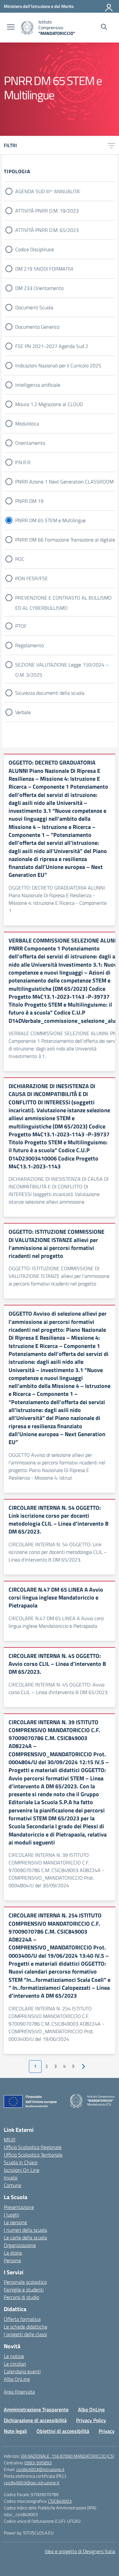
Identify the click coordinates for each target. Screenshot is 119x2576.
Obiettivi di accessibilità (63, 2431)
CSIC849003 (60, 2501)
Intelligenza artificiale (38, 385)
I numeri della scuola (25, 2230)
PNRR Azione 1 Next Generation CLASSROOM (64, 482)
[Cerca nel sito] (104, 28)
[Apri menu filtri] (111, 145)
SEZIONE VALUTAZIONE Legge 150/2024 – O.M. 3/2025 (62, 665)
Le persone (15, 2222)
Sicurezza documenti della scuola (50, 693)
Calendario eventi (22, 2371)
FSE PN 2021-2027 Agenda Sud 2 (52, 346)
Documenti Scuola (34, 307)
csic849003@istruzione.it (40, 2469)
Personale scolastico (25, 2282)
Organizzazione (20, 2245)
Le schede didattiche (26, 2327)
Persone (12, 2260)
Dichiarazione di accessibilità (35, 2420)
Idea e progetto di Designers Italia (80, 2551)
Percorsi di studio (21, 2297)
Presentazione (19, 2207)
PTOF (21, 626)
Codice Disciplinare (35, 249)
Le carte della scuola (25, 2238)
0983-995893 (38, 2463)
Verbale (23, 712)
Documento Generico (37, 327)
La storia (13, 2253)
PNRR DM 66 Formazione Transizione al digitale (65, 540)
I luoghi (11, 2215)
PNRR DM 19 (29, 501)
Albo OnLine (17, 2379)
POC (20, 559)
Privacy (107, 2431)
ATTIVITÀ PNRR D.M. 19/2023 (47, 211)
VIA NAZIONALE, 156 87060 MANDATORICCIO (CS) (67, 2456)
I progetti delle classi (25, 2334)
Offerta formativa (22, 2319)
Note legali (15, 2431)
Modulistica (27, 424)
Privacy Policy (91, 2420)
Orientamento (30, 443)
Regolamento (30, 645)
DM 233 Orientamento (39, 288)
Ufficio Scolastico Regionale (33, 2147)
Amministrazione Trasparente (36, 2409)
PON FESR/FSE (32, 578)
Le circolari (15, 2364)
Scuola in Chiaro (21, 2162)
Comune (13, 2185)
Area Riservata (19, 2392)
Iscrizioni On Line (22, 2170)
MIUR (10, 2139)
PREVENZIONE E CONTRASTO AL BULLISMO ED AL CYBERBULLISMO (63, 598)
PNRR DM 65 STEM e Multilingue (50, 520)
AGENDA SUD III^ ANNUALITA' (48, 191)
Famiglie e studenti (24, 2290)
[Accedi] (109, 6)
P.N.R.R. (23, 462)
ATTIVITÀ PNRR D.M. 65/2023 (47, 230)
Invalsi (11, 2178)
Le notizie (14, 2356)
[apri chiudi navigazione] (11, 28)
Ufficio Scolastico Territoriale (33, 2155)
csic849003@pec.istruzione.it (32, 2483)
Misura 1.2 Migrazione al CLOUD (49, 404)
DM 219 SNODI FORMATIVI (44, 269)
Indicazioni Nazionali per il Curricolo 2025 (58, 365)
